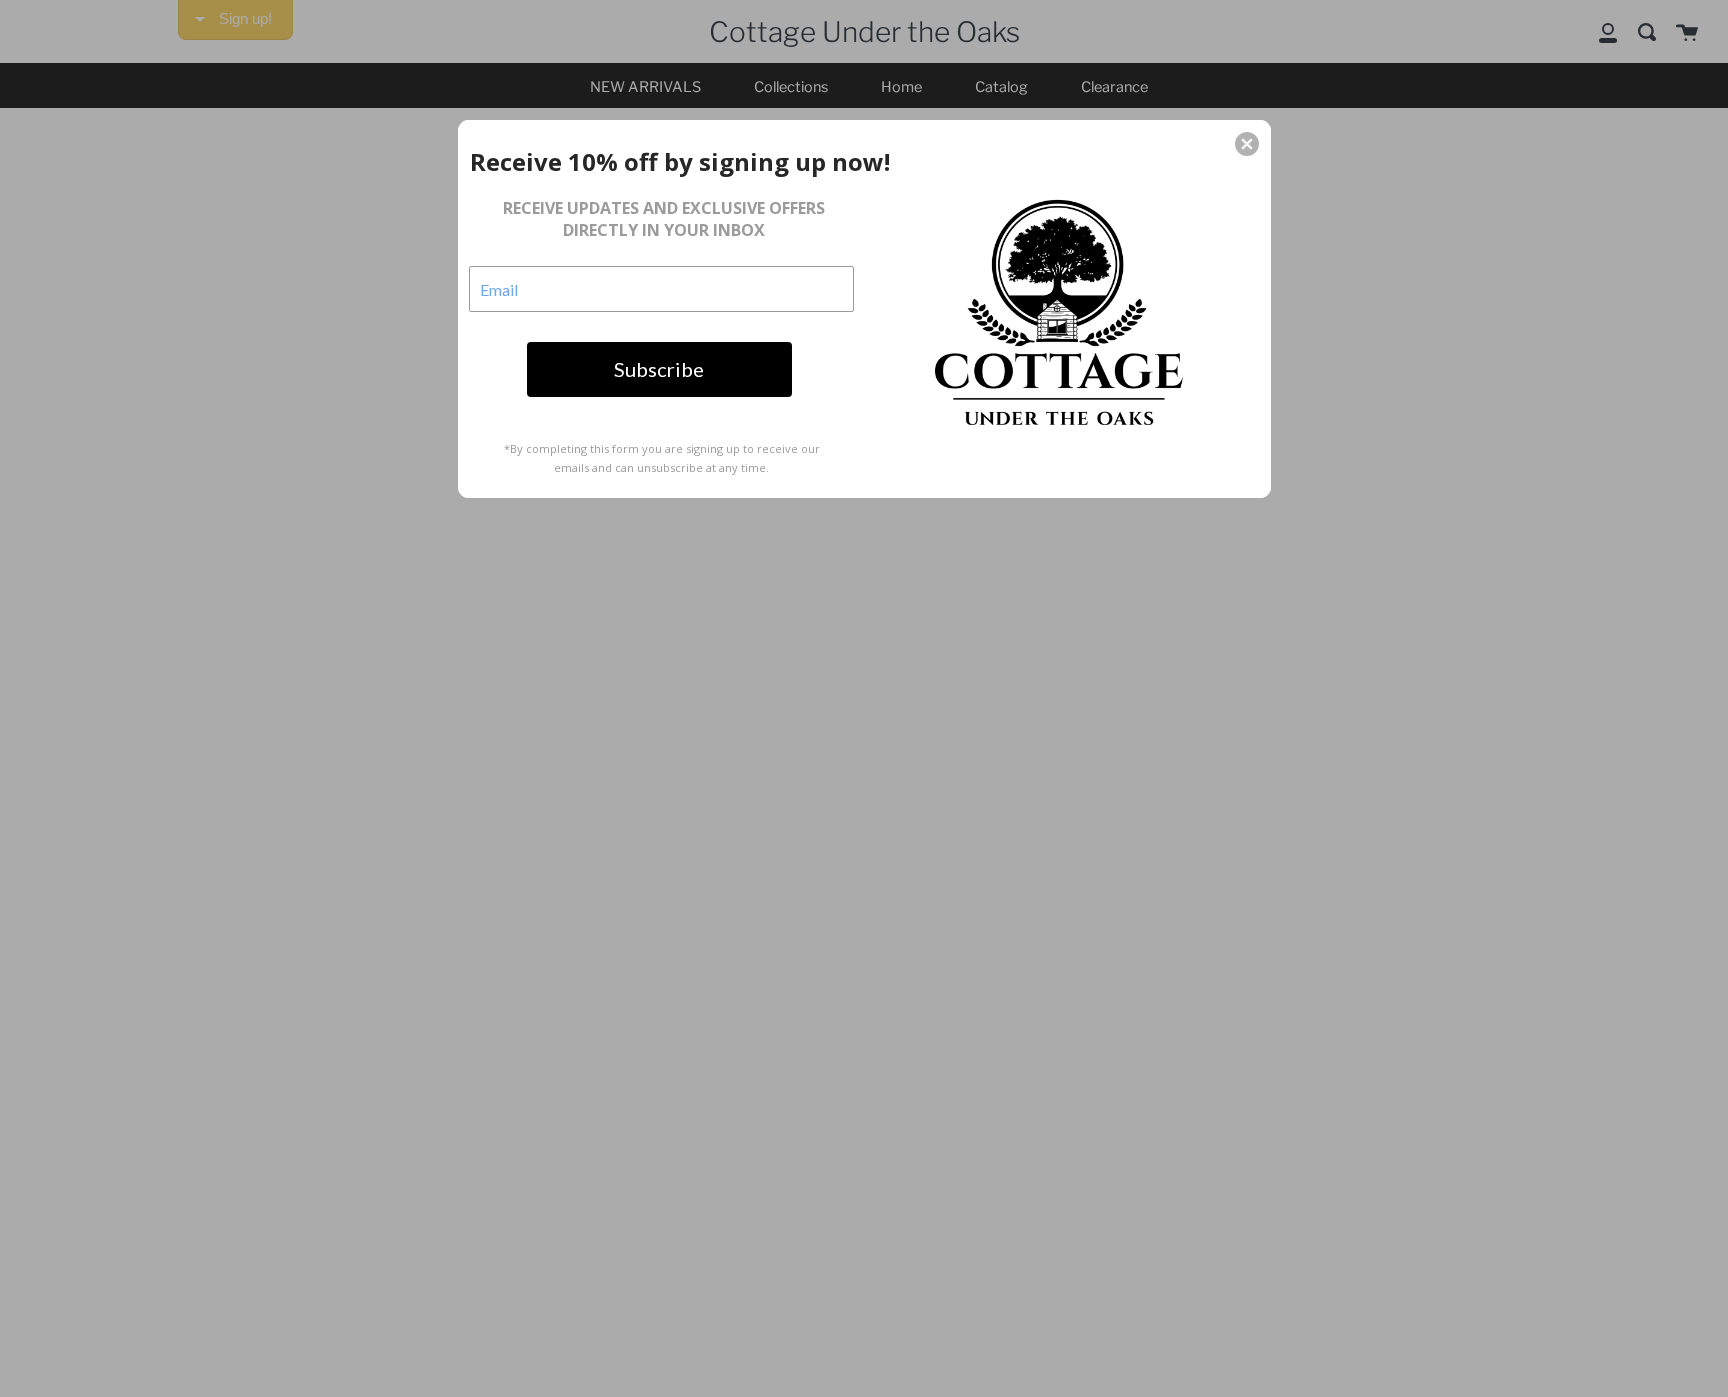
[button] (1247, 144)
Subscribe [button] (659, 369)
